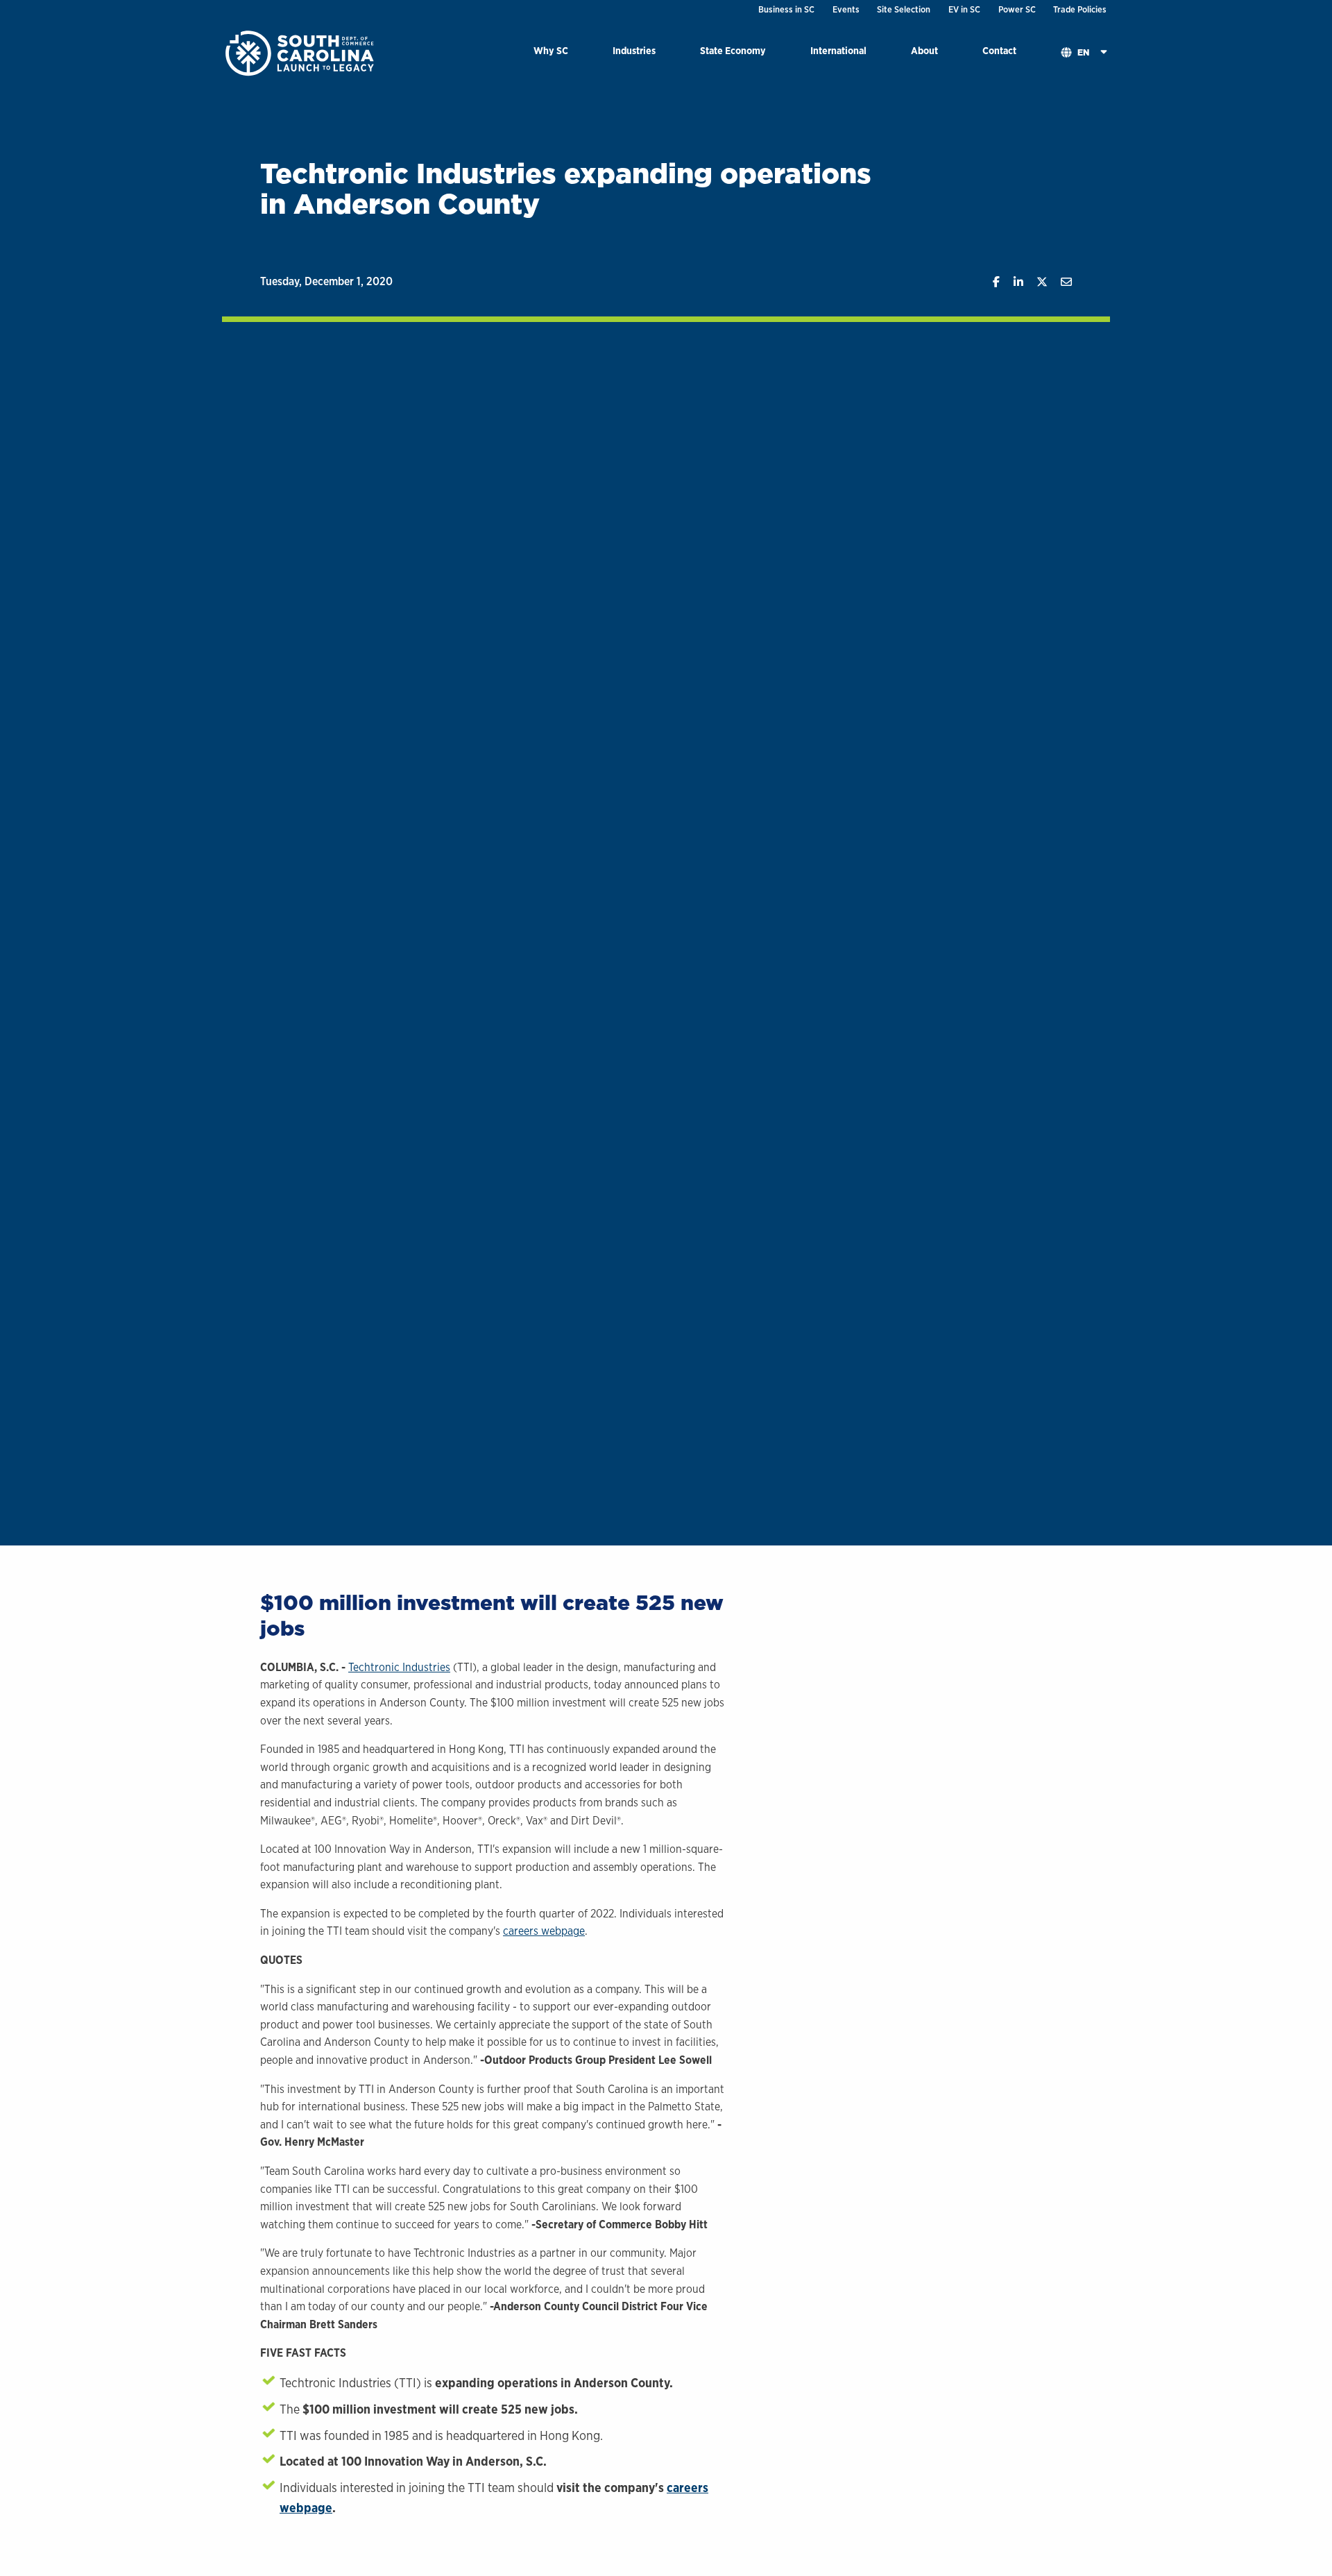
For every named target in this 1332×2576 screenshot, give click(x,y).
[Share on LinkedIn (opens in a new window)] (1011, 282)
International (838, 50)
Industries (634, 50)
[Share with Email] (1060, 282)
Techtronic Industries (399, 1667)
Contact (999, 50)
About (924, 50)
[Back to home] (301, 52)
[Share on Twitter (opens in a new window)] (1035, 282)
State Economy (733, 50)
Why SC (551, 50)
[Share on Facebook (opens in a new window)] (990, 282)
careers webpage (544, 1931)
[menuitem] (551, 53)
